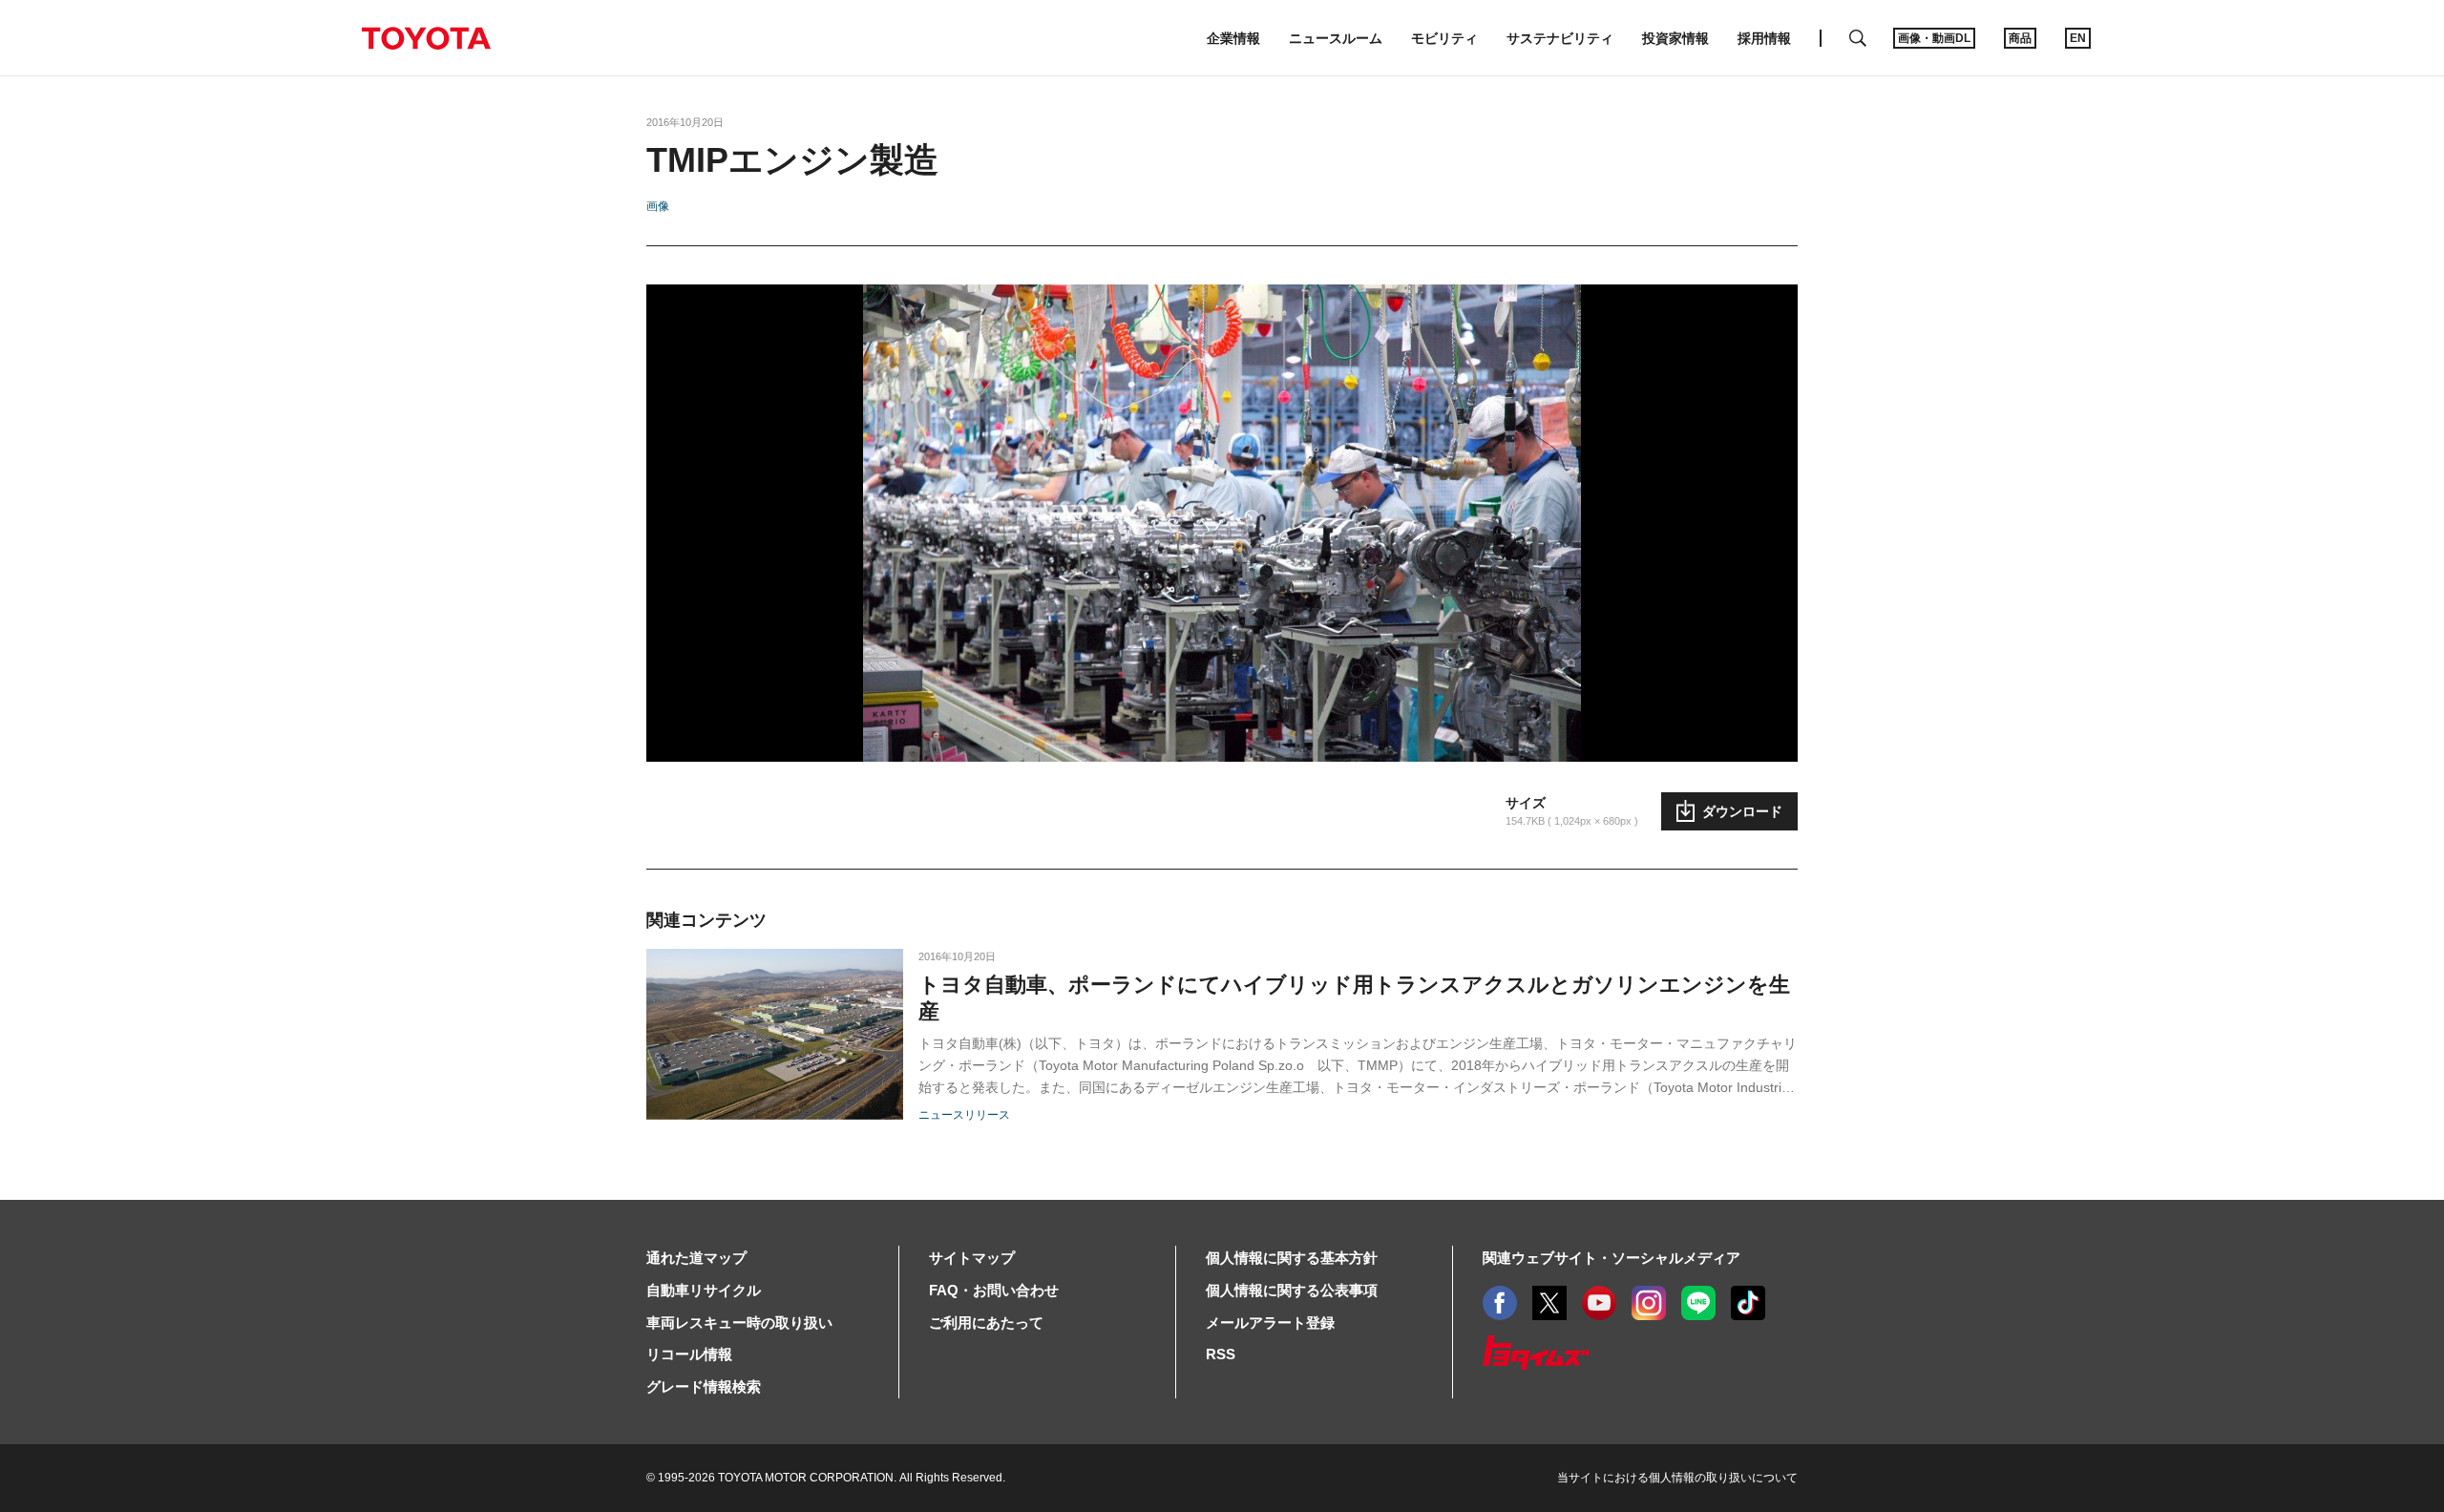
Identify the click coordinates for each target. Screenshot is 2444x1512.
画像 (658, 206)
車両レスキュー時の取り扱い (739, 1323)
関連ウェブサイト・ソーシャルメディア (1612, 1258)
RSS (1221, 1354)
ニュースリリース (964, 1115)
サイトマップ (972, 1258)
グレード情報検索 (704, 1386)
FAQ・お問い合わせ (994, 1290)
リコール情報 (689, 1354)
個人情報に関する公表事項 (1292, 1290)
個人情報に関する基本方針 (1292, 1258)
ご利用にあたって (986, 1323)
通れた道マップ (696, 1258)
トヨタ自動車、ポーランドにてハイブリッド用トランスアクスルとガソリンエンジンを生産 (1354, 998)
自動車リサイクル (704, 1290)
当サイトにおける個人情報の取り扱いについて (1677, 1478)
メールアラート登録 (1270, 1323)
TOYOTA (426, 38)
